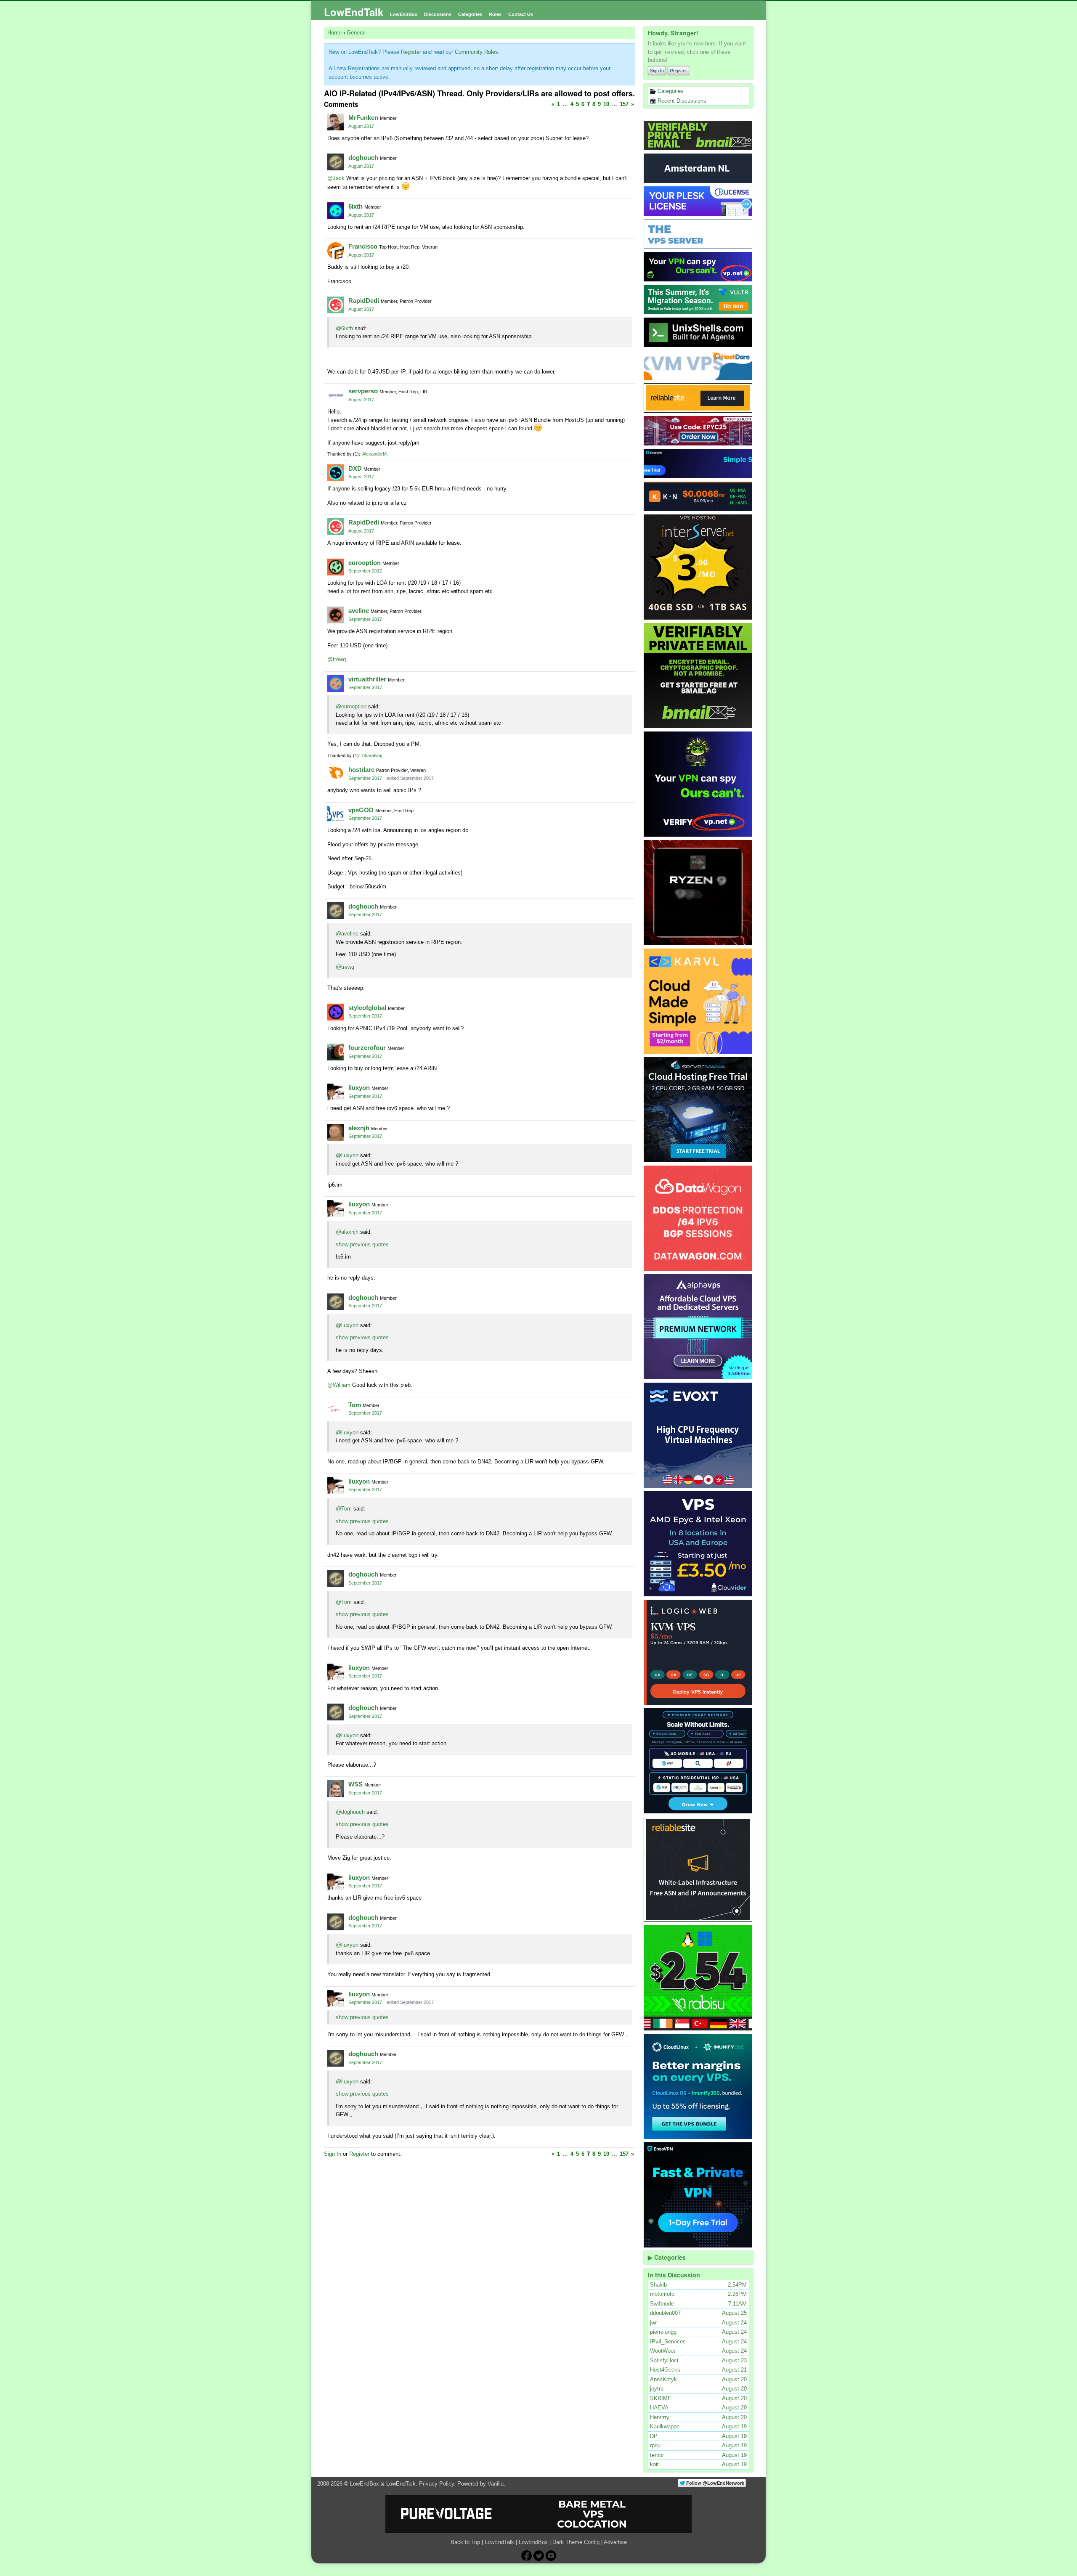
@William (339, 1385)
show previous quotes (362, 1244)
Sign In (657, 71)
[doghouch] (336, 162)
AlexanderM (374, 454)
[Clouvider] (698, 1544)
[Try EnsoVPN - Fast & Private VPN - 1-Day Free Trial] (698, 2195)
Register (678, 71)
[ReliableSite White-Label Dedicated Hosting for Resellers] (698, 398)
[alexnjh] (336, 1132)
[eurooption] (336, 567)
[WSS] (336, 1789)
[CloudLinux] (698, 2086)
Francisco (363, 246)
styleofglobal (367, 1008)
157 (624, 104)
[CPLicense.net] (698, 201)
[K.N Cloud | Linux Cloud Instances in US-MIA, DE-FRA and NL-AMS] (698, 496)
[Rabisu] (698, 1978)
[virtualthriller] (336, 684)
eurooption (365, 563)
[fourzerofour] (336, 1052)
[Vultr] (698, 299)
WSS (355, 1784)
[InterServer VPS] (698, 567)
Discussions (438, 14)
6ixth (355, 206)
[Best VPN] (698, 784)
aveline (359, 611)
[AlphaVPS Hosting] (698, 1327)
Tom (355, 1405)
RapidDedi (364, 301)
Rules (495, 14)
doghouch (363, 158)
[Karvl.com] (698, 1001)
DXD (355, 468)
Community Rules (476, 52)
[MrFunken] (336, 122)
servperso (363, 391)
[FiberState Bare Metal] (698, 893)
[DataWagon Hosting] (698, 1218)
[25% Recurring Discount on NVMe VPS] (698, 431)
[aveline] (336, 615)
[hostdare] (336, 774)
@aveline (347, 934)
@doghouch (350, 1812)
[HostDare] (698, 365)
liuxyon (359, 1088)
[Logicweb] (698, 1652)
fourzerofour (367, 1048)
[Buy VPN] (698, 267)
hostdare (361, 770)
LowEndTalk (354, 12)
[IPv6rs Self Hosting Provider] (698, 332)
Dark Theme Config (576, 2542)
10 (606, 104)
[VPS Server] (698, 234)
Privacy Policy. (437, 2484)
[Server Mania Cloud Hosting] (698, 1110)
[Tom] (336, 1409)
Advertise (615, 2542)
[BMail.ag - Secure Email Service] (698, 135)
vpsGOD (361, 810)
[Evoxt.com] (698, 1435)
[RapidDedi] (336, 305)
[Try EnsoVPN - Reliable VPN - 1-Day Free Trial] (698, 464)
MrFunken (363, 118)
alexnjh (359, 1128)
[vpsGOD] (336, 814)
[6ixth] (336, 211)
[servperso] (336, 395)
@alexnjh (347, 1232)
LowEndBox (404, 14)
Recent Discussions (681, 101)
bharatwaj (372, 755)
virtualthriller (367, 679)
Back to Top (465, 2542)
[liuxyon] (336, 1092)
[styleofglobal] (336, 1012)
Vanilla (496, 2484)
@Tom (344, 1509)
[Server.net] (698, 168)
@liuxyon (347, 1155)
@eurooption (351, 706)
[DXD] (336, 473)
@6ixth (344, 328)
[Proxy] (698, 1761)
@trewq (337, 659)
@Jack (336, 178)
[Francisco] (336, 251)
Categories (470, 14)
